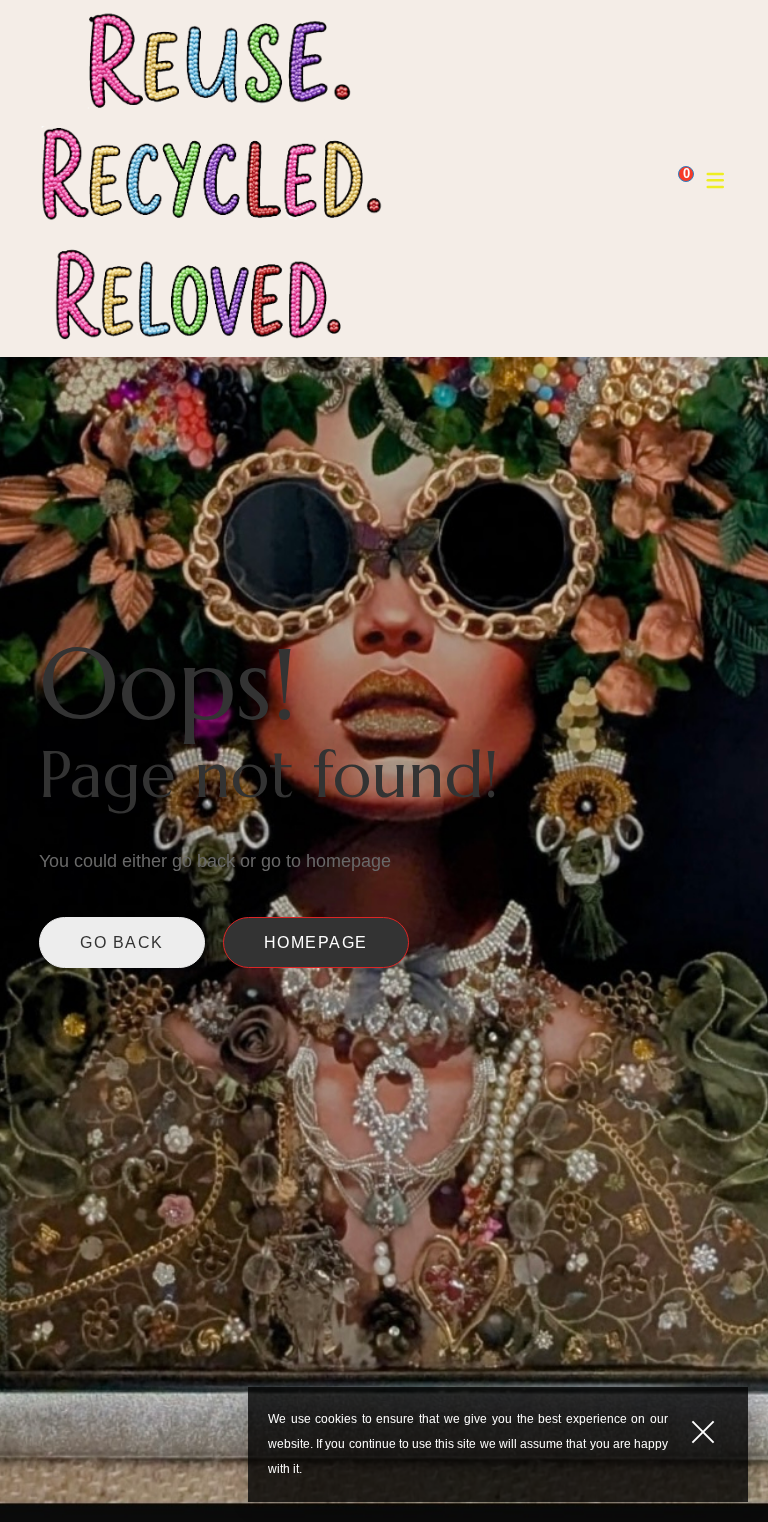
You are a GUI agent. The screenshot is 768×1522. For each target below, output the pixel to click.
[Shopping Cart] (671, 178)
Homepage (316, 942)
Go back (122, 942)
